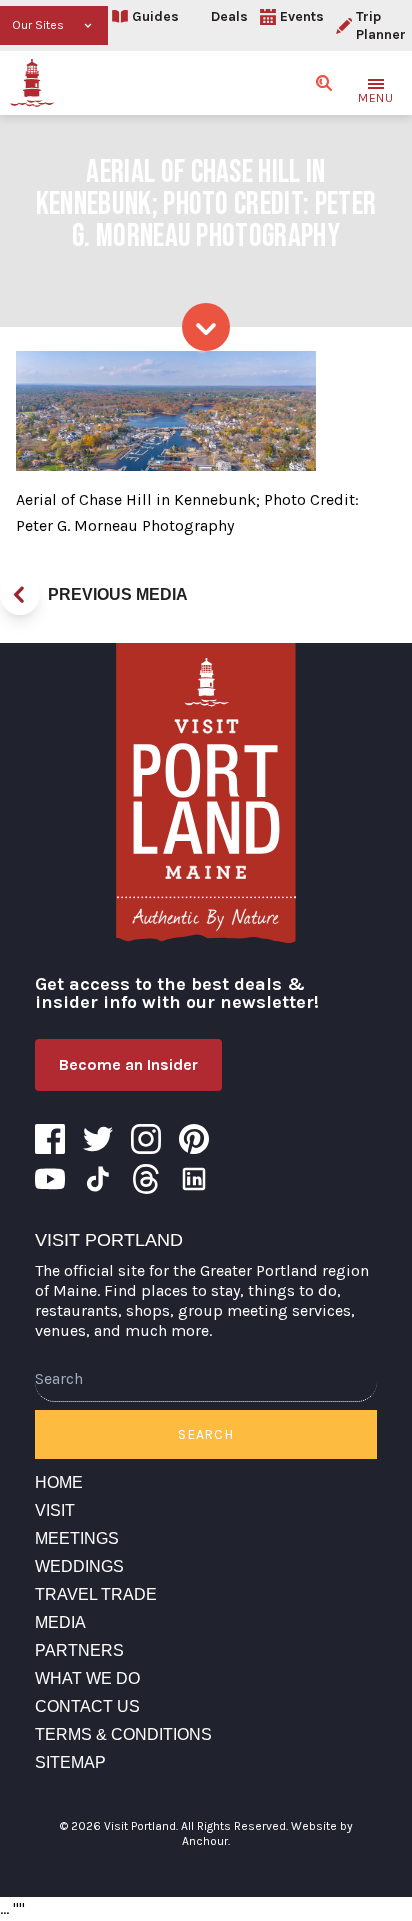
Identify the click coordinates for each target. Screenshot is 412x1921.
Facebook (50, 1139)
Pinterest (194, 1139)
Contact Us (87, 1706)
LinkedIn (194, 1179)
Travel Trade (96, 1594)
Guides (155, 16)
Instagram (146, 1139)
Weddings (79, 1566)
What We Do (87, 1678)
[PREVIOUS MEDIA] (20, 595)
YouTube (50, 1179)
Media (60, 1622)
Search (205, 1434)
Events (302, 16)
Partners (79, 1650)
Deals (229, 16)
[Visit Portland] (32, 83)
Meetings (77, 1538)
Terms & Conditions (123, 1734)
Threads (146, 1179)
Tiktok (98, 1179)
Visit (55, 1510)
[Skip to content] (206, 327)
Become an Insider (128, 1064)
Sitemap (70, 1762)
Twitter (98, 1139)
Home (59, 1482)
